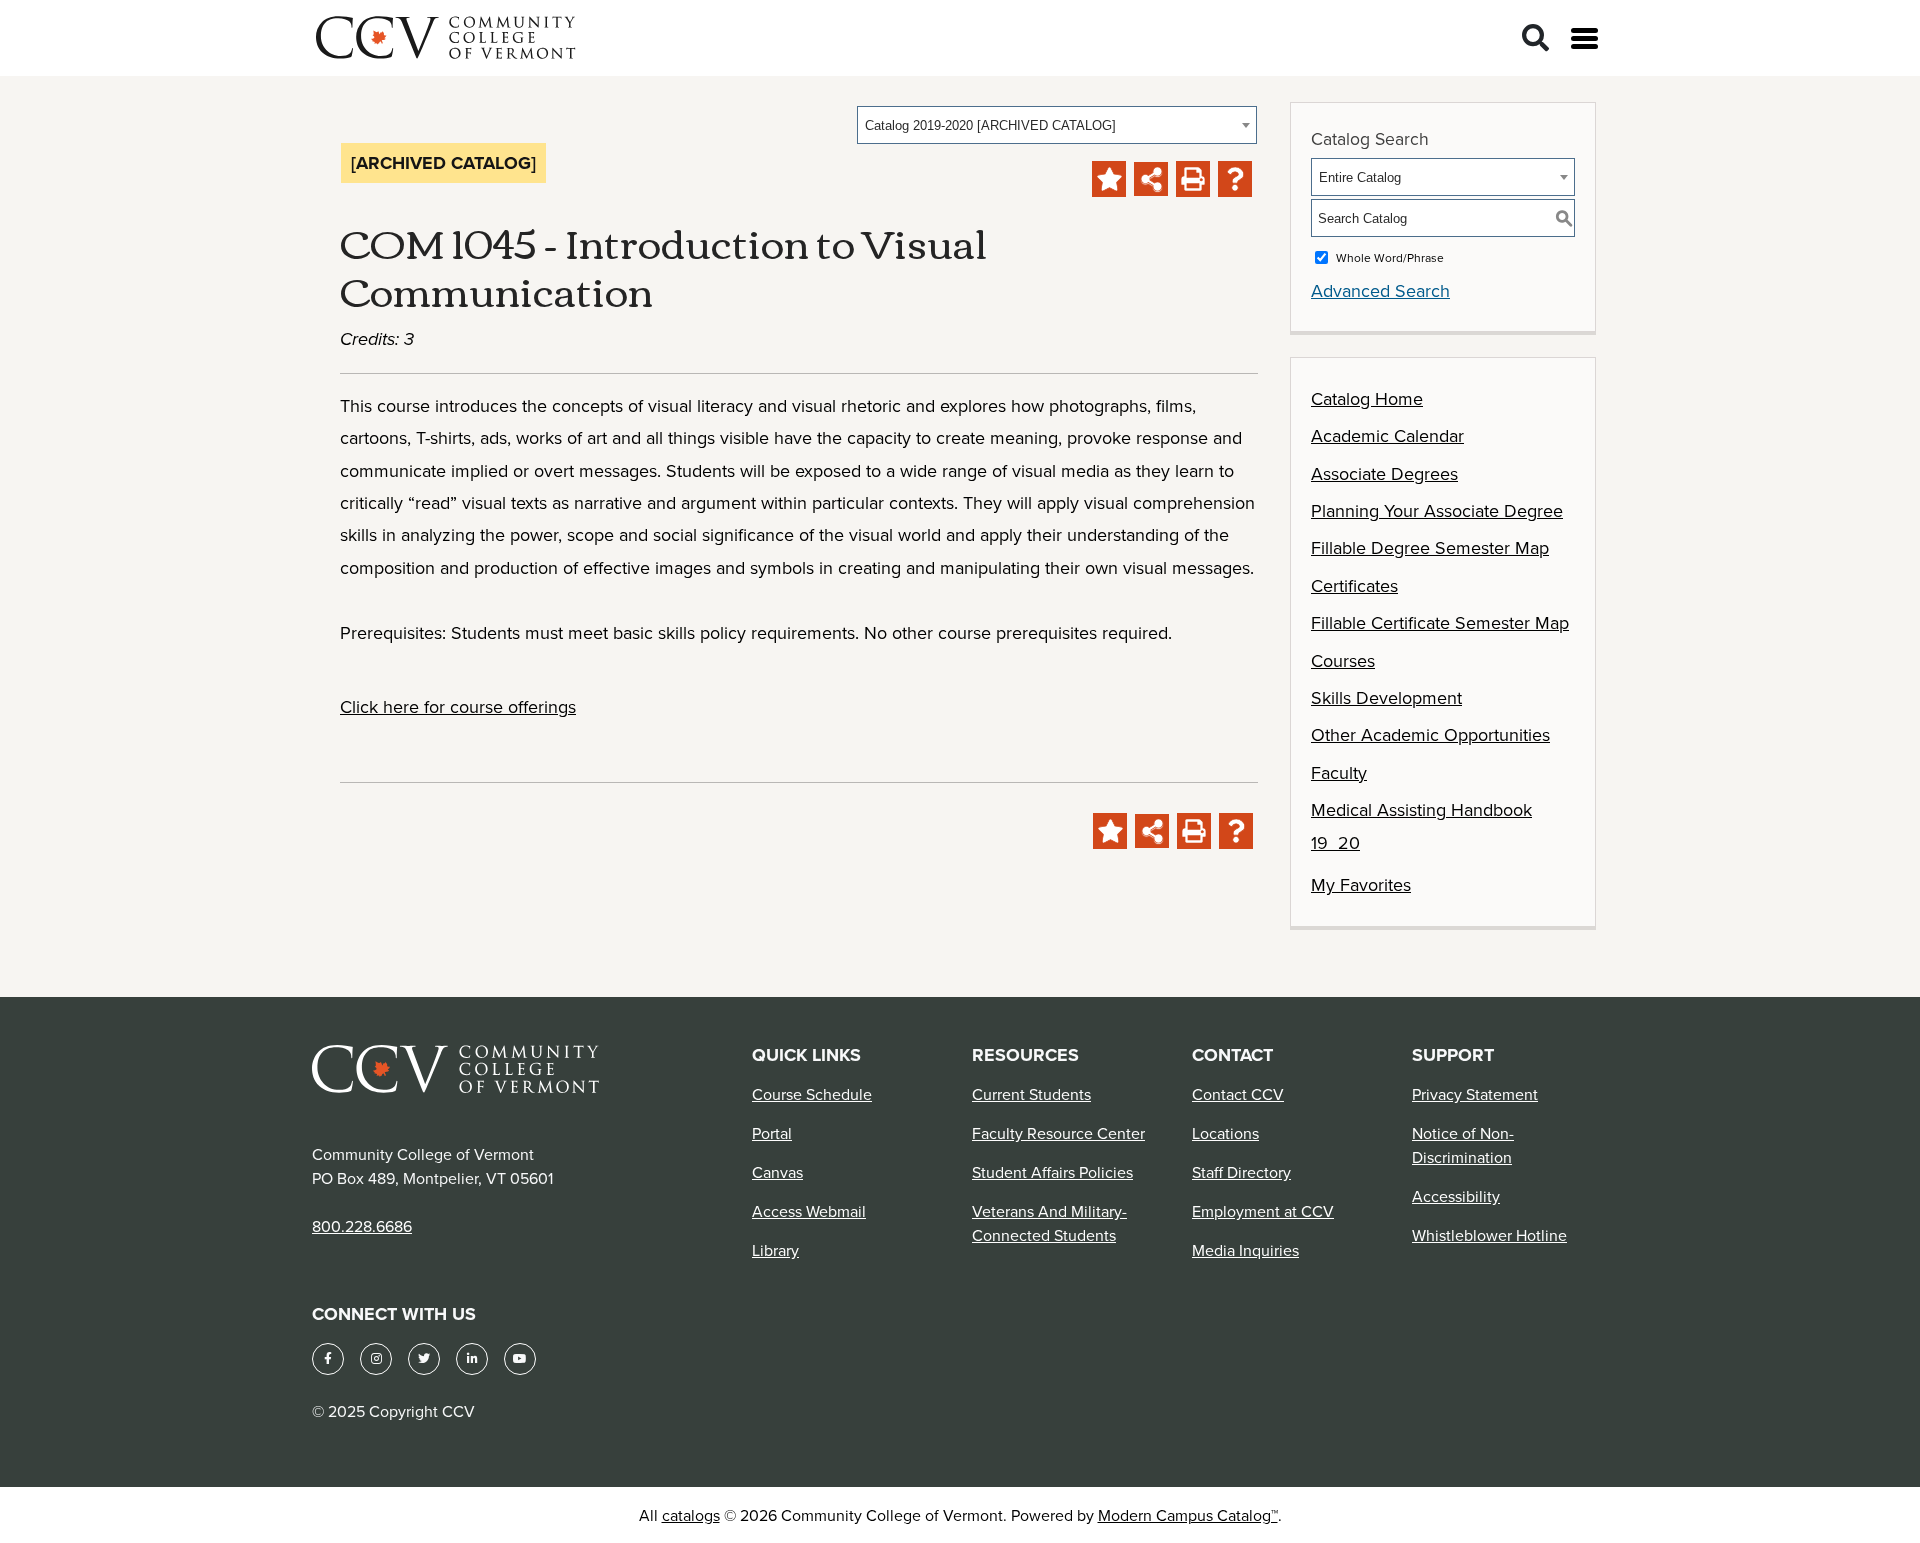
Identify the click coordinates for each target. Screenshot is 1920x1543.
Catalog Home (1367, 398)
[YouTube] (520, 1359)
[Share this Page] (1151, 179)
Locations (1225, 1133)
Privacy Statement (1475, 1094)
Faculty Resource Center (1058, 1133)
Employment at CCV (1263, 1211)
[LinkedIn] (472, 1359)
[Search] (1535, 38)
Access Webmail (809, 1211)
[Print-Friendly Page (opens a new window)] (1193, 179)
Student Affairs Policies (1052, 1172)
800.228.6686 (362, 1226)
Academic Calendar (1387, 435)
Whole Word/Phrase (1390, 257)
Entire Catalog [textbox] (1360, 177)
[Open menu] (1584, 38)
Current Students (1031, 1094)
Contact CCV (1238, 1094)
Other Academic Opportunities (1430, 734)
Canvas (777, 1172)
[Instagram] (376, 1359)
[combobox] (1057, 125)
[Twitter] (424, 1359)
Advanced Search (1380, 290)
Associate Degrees (1384, 473)
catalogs (691, 1515)
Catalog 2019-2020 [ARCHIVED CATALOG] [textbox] (990, 125)
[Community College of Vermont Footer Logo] (456, 1068)
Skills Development (1386, 697)
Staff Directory (1241, 1172)
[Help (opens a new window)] (1235, 179)
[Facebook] (328, 1359)
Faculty (1339, 772)
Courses (1343, 660)
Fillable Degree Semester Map (1430, 547)
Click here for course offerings (458, 706)
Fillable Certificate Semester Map (1440, 622)
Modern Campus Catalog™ (1188, 1515)
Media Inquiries (1245, 1250)
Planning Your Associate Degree (1437, 510)
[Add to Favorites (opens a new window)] (1109, 179)
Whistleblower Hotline (1489, 1235)
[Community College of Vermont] (446, 34)
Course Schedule (812, 1094)
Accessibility (1456, 1196)
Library (775, 1250)
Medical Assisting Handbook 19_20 (1421, 825)
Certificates (1354, 585)
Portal (772, 1133)
